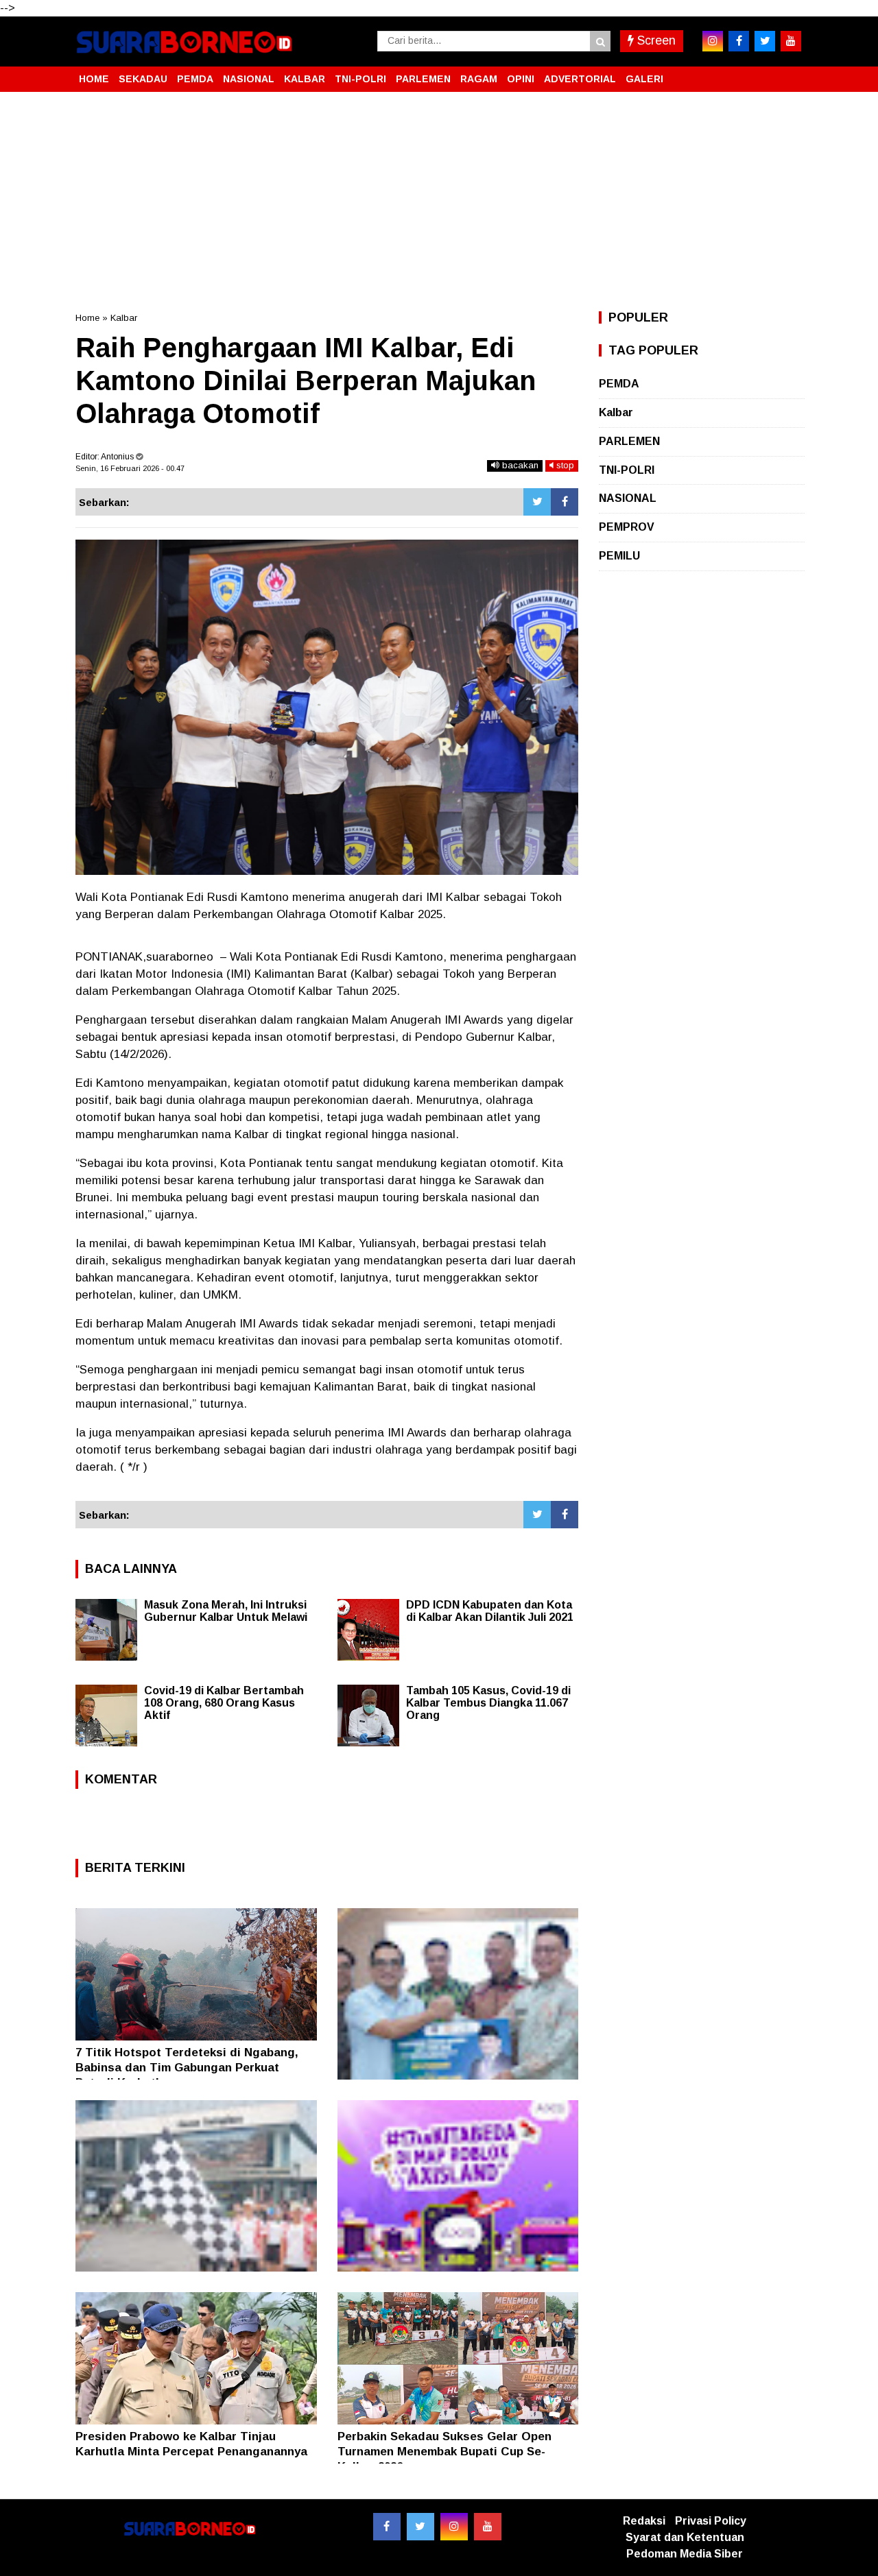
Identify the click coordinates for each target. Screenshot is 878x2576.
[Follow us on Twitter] (420, 2527)
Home (87, 318)
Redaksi (644, 2521)
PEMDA (195, 79)
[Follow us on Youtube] (488, 2527)
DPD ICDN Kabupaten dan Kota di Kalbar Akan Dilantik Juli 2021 (490, 1611)
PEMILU (619, 556)
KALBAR (305, 79)
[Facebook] (565, 502)
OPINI (521, 79)
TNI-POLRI (360, 79)
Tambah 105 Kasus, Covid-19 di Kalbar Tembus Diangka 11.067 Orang (488, 1703)
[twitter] (765, 41)
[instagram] (713, 41)
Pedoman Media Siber (685, 2554)
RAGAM (479, 79)
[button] (789, 73)
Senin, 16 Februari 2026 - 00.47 (130, 468)
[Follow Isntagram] (454, 2527)
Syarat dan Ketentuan (685, 2537)
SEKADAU (143, 79)
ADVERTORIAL (580, 79)
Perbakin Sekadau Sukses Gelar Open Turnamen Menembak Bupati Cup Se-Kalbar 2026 (444, 2452)
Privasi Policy (711, 2521)
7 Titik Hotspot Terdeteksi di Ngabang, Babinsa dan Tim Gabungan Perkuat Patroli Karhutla (187, 2068)
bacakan (519, 465)
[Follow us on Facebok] (387, 2527)
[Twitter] (537, 502)
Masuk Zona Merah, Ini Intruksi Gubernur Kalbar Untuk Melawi (226, 1611)
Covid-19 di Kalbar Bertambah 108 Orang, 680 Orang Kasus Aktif (224, 1703)
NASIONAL (249, 79)
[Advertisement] (439, 202)
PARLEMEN (423, 79)
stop (564, 465)
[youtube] (791, 41)
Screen (655, 40)
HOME (94, 79)
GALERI (644, 79)
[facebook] (739, 41)
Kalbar (124, 318)
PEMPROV (627, 527)
